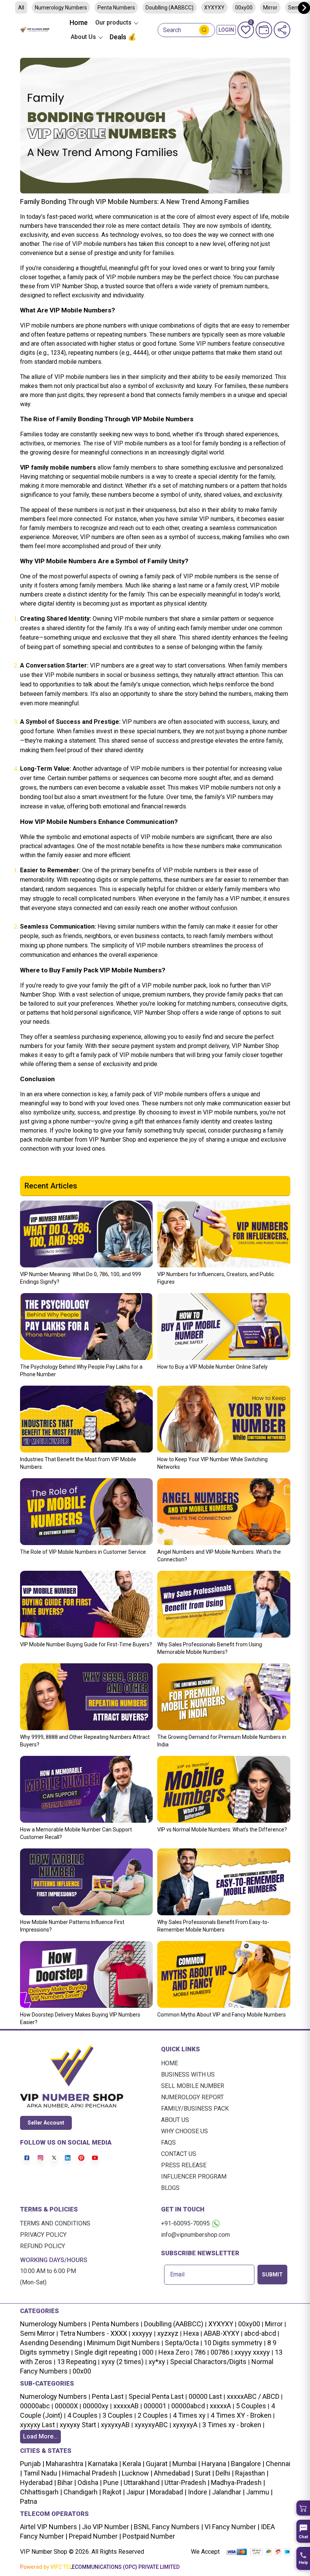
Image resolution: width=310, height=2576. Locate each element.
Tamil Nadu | (41, 2473)
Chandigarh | (81, 2492)
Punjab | (32, 2464)
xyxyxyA (185, 2425)
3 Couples (118, 2415)
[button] (303, 2508)
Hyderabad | (38, 2483)
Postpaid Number (148, 2536)
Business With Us (188, 2075)
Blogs (170, 2188)
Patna (29, 2501)
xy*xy (157, 2362)
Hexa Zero (174, 2352)
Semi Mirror (37, 2333)
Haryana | (215, 2464)
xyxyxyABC (151, 2425)
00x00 (82, 2371)
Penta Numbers (116, 8)
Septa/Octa (182, 2343)
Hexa (191, 2333)
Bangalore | (247, 2464)
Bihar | (66, 2483)
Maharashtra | (65, 2464)
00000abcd (188, 2406)
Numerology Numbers (61, 8)
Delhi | (224, 2473)
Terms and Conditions (55, 2223)
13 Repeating (77, 2362)
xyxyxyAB (115, 2425)
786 (200, 2352)
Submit (272, 2275)
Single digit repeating (106, 2352)
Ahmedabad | (173, 2473)
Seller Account (46, 2123)
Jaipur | (136, 2492)
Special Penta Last (156, 2396)
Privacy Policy (43, 2235)
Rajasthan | (251, 2473)
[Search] (204, 30)
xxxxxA (220, 2406)
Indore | (198, 2492)
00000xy (96, 2406)
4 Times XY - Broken (241, 2415)
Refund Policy (43, 2246)
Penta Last (108, 2396)
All (21, 8)
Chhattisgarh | (41, 2492)
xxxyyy (142, 2333)
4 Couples (82, 2415)
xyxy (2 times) (122, 2362)
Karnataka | (104, 2464)
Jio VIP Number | (106, 2527)
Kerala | (133, 2464)
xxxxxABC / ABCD (253, 2396)
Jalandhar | (228, 2492)
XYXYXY (214, 8)
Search (172, 30)
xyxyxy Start (78, 2425)
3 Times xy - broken (232, 2425)
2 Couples (153, 2415)
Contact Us (179, 2154)
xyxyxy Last (37, 2425)
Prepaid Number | (94, 2536)
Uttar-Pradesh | (187, 2483)
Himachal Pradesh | (91, 2473)
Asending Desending (51, 2343)
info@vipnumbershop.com (195, 2235)
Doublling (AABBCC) (170, 8)
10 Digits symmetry (233, 2343)
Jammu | (259, 2492)
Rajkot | (113, 2492)
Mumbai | (185, 2464)
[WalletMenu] (264, 30)
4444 (140, 353)
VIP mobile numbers (99, 244)
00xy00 (249, 2324)
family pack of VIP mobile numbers (114, 277)
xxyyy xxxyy (252, 2352)
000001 (155, 2406)
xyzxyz (168, 2333)
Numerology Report (192, 2097)
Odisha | (89, 2483)
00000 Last (205, 2396)
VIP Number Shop (74, 286)
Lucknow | (136, 2473)
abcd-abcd (260, 2333)
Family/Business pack (195, 2109)
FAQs (168, 2143)
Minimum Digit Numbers (123, 2343)
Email (177, 2275)
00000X (66, 2406)
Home (79, 22)
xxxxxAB (126, 2406)
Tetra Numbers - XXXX (93, 2333)
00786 (220, 2352)
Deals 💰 (123, 37)
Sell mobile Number (193, 2086)
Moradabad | (167, 2492)
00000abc (35, 2406)
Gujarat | (158, 2464)
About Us (175, 2120)
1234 (57, 353)
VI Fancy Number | (231, 2527)
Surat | (204, 2473)
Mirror (270, 8)
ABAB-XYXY (222, 2333)
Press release (184, 2165)
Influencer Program (194, 2177)
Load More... (40, 2436)
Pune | (112, 2483)
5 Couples (251, 2406)
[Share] (282, 30)
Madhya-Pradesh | (238, 2483)
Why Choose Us (184, 2131)
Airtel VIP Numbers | (50, 2527)
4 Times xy (189, 2415)
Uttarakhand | (143, 2483)
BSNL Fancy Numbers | (168, 2527)
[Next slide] (304, 8)
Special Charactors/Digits (208, 2362)
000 (148, 2352)
